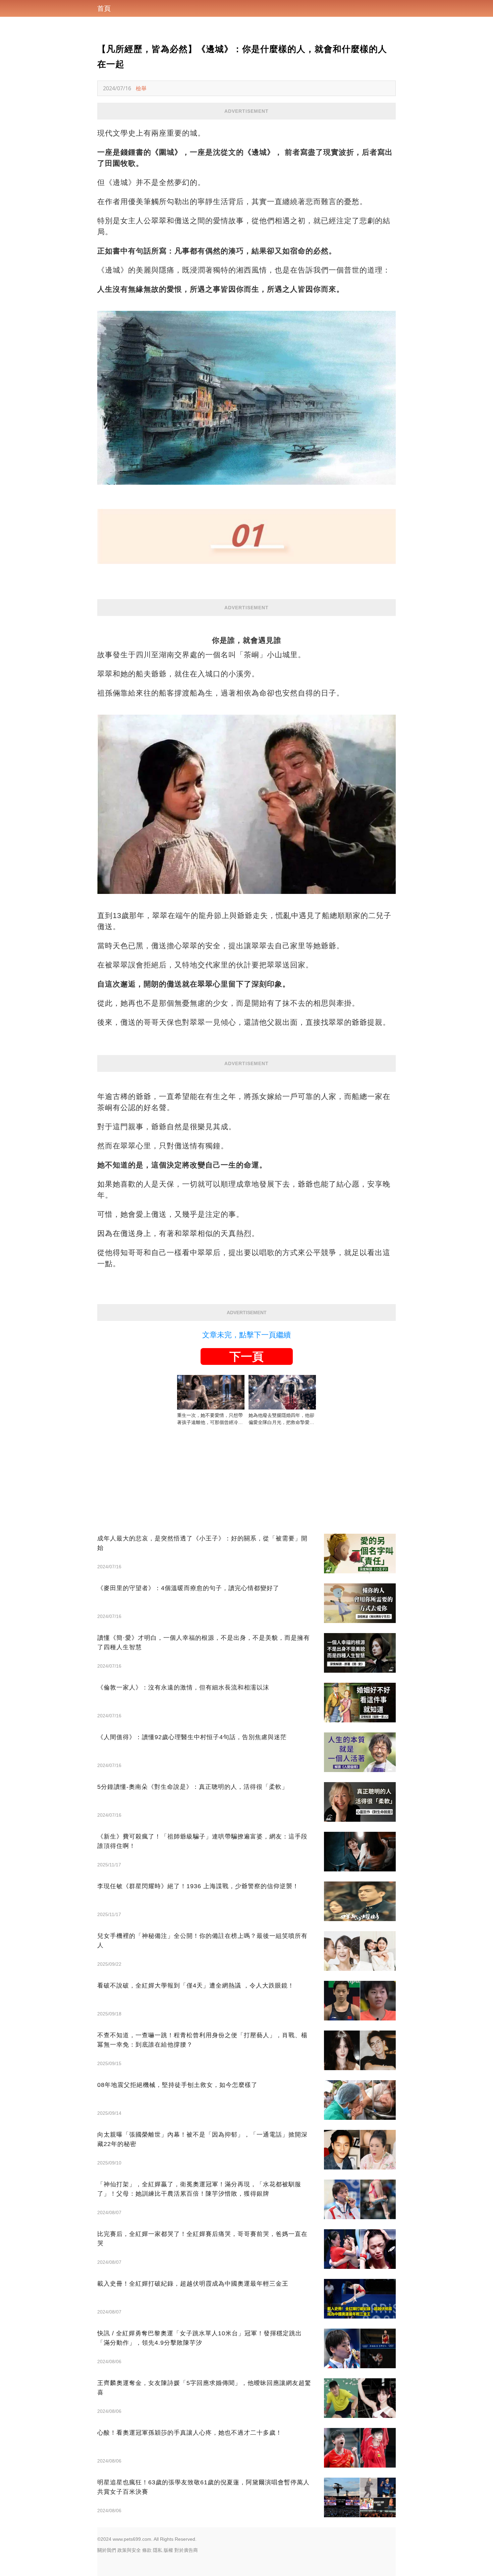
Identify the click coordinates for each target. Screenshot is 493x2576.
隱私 (158, 2550)
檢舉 (141, 88)
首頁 (104, 8)
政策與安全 (129, 2550)
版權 (168, 2550)
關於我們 (107, 2550)
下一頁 (246, 1356)
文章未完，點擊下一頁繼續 (246, 1335)
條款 (147, 2550)
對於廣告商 (186, 2550)
